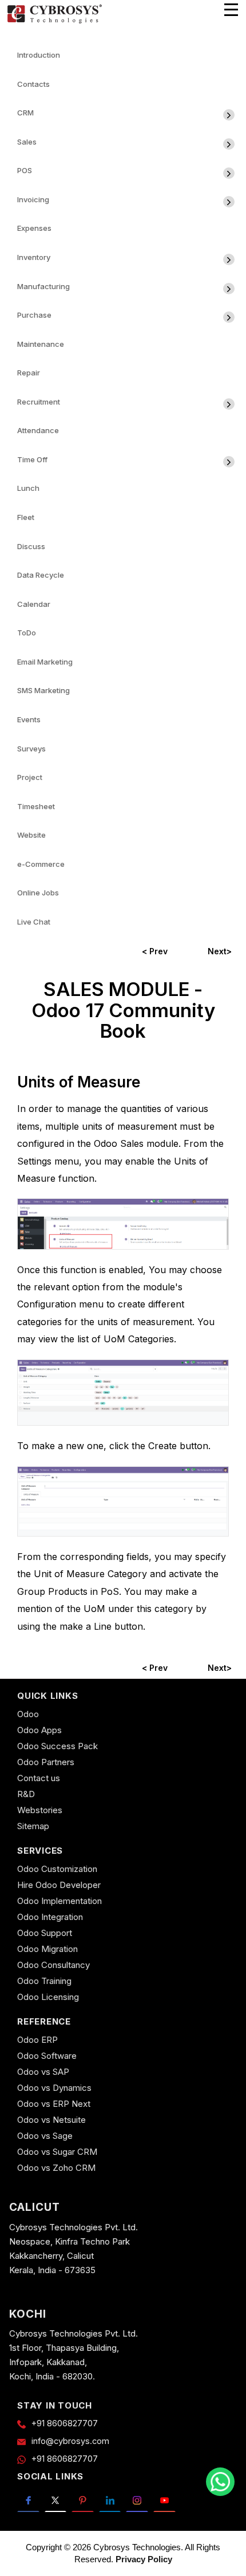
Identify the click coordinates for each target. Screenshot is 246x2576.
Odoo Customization (57, 1869)
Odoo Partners (46, 1762)
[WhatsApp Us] (220, 2482)
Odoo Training (44, 1981)
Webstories (40, 1810)
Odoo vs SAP (43, 2072)
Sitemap (33, 1826)
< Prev (155, 951)
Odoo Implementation (59, 1901)
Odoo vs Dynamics (54, 2088)
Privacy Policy (144, 2559)
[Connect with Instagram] (137, 2499)
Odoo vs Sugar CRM (57, 2152)
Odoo (28, 1714)
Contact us (39, 1778)
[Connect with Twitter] (56, 2499)
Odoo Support (45, 1933)
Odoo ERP (37, 2040)
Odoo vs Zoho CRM (56, 2168)
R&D (26, 1794)
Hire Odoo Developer (59, 1885)
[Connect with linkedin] (110, 2499)
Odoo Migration (47, 1949)
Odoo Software (47, 2056)
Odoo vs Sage (45, 2136)
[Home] (54, 21)
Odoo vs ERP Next (54, 2104)
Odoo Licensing (48, 1997)
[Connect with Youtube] (164, 2499)
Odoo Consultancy (53, 1965)
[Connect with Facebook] (28, 2499)
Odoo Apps (39, 1730)
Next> (220, 951)
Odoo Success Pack (57, 1746)
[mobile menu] (231, 10)
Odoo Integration (50, 1917)
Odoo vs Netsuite (51, 2120)
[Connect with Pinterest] (83, 2499)
